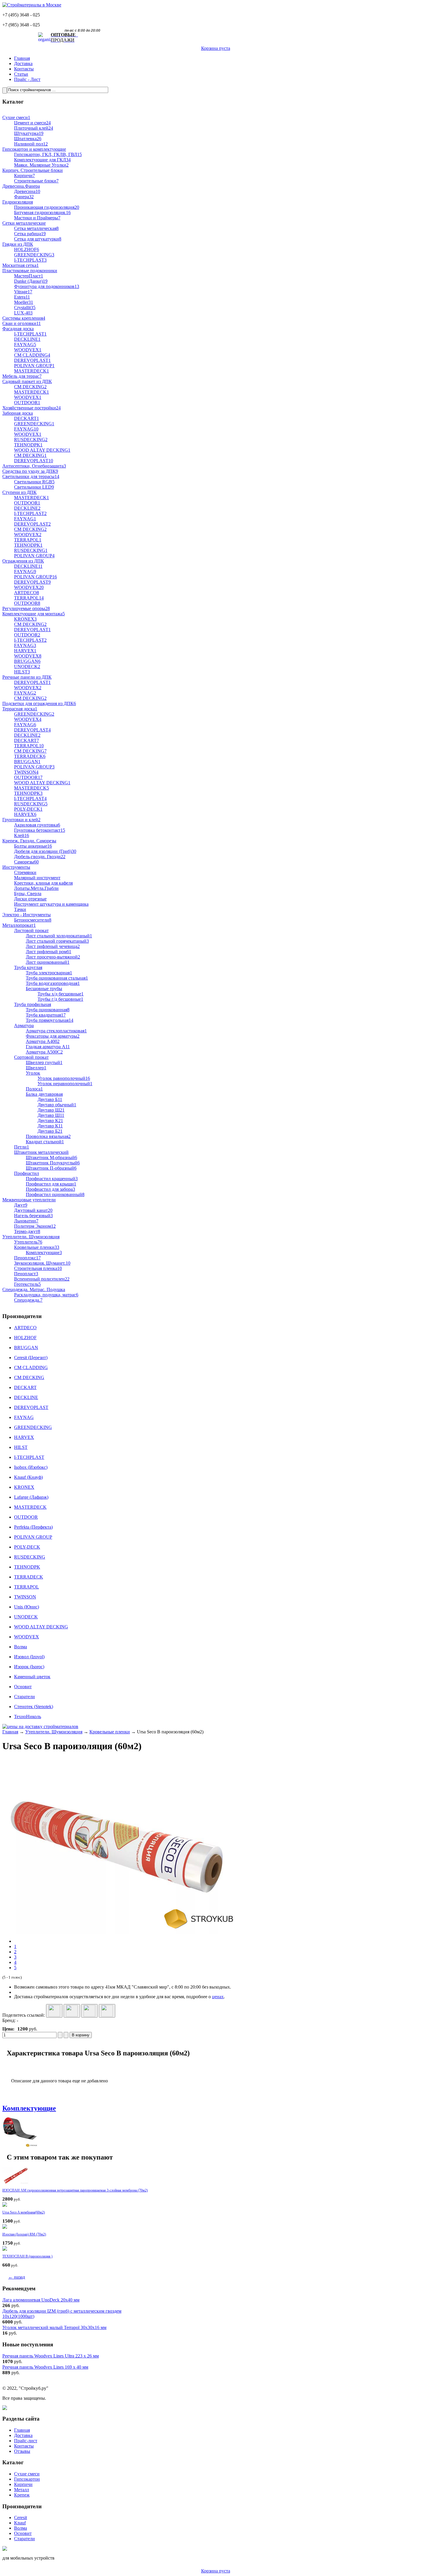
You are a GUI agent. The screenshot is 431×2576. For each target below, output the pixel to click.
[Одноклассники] (107, 2011)
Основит (23, 2533)
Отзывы (22, 2451)
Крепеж (22, 2495)
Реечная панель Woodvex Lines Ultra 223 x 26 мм (51, 2356)
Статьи (21, 74)
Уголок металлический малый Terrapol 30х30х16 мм (54, 2327)
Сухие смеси (27, 2474)
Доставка (23, 63)
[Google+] (54, 2011)
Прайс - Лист (27, 79)
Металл (22, 2490)
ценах (218, 1997)
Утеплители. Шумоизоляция (54, 1732)
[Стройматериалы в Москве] (32, 5)
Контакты (24, 69)
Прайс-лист (26, 2441)
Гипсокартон (27, 2479)
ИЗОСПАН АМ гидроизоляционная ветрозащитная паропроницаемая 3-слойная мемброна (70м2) (75, 2190)
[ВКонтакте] (72, 2011)
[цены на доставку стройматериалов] (40, 1726)
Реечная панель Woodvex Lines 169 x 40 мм (45, 2367)
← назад (17, 2277)
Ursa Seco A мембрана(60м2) (24, 2212)
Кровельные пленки (110, 1732)
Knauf (20, 2523)
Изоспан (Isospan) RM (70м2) (24, 2234)
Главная (22, 58)
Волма (21, 2528)
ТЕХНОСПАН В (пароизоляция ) (27, 2256)
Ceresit (21, 2517)
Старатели (24, 2539)
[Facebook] (89, 2011)
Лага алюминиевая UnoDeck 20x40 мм (41, 2300)
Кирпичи (23, 2484)
